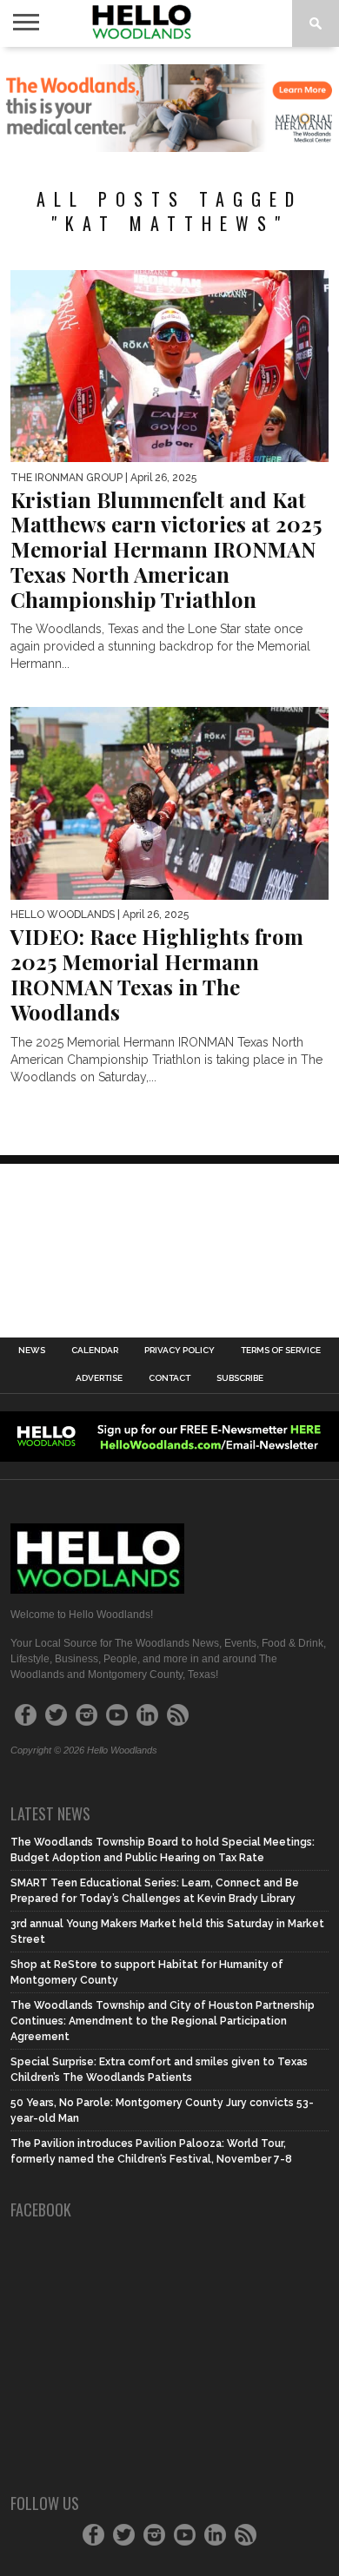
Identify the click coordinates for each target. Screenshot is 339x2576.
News (32, 1351)
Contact (169, 1378)
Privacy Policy (179, 1351)
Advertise (99, 1378)
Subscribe (240, 1378)
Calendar (95, 1351)
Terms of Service (281, 1351)
